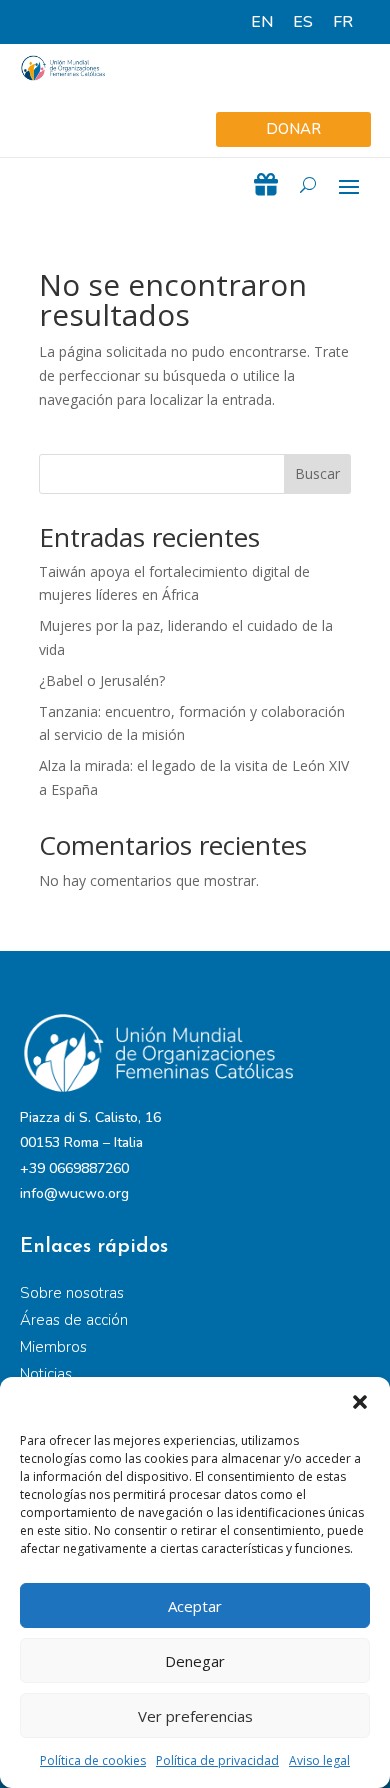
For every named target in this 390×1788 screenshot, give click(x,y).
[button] (360, 1402)
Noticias (46, 1374)
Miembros (53, 1347)
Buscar (317, 473)
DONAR (293, 129)
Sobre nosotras (72, 1293)
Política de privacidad (217, 1760)
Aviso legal (319, 1760)
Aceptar (195, 1606)
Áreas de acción (74, 1320)
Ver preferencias (195, 1716)
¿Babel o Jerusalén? (102, 680)
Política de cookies (93, 1760)
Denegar (195, 1661)
